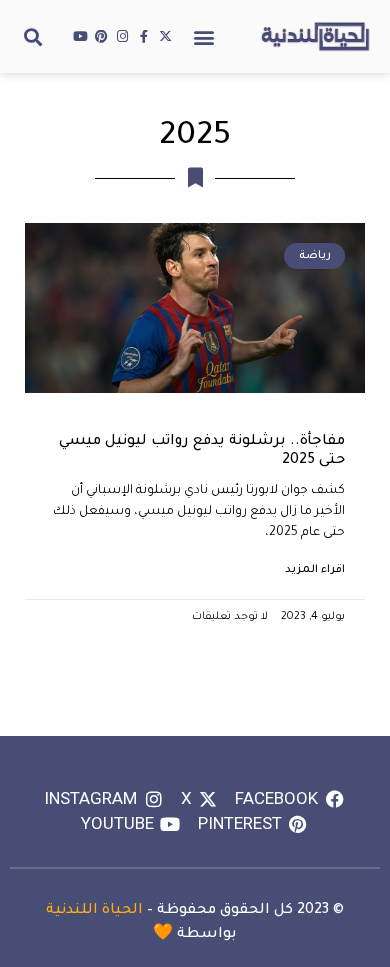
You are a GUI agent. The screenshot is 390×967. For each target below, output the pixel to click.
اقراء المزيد (315, 570)
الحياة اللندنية (94, 911)
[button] (204, 36)
